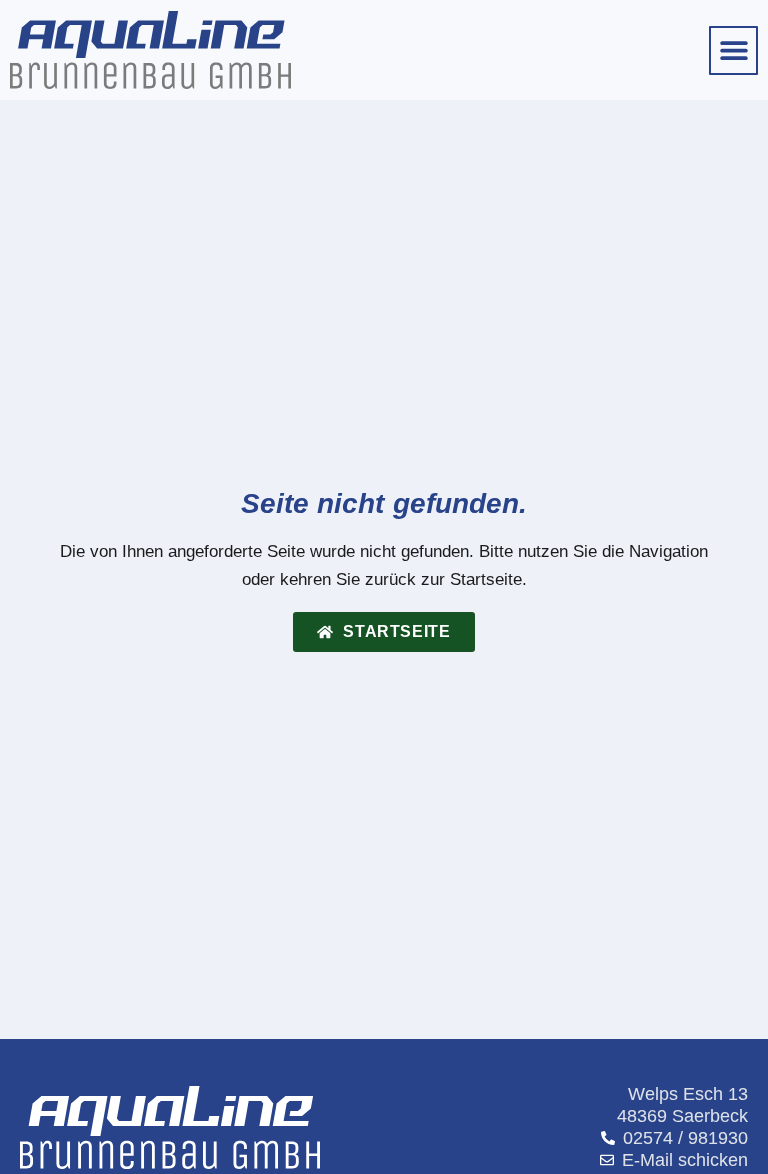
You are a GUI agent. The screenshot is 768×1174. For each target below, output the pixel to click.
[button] (733, 50)
